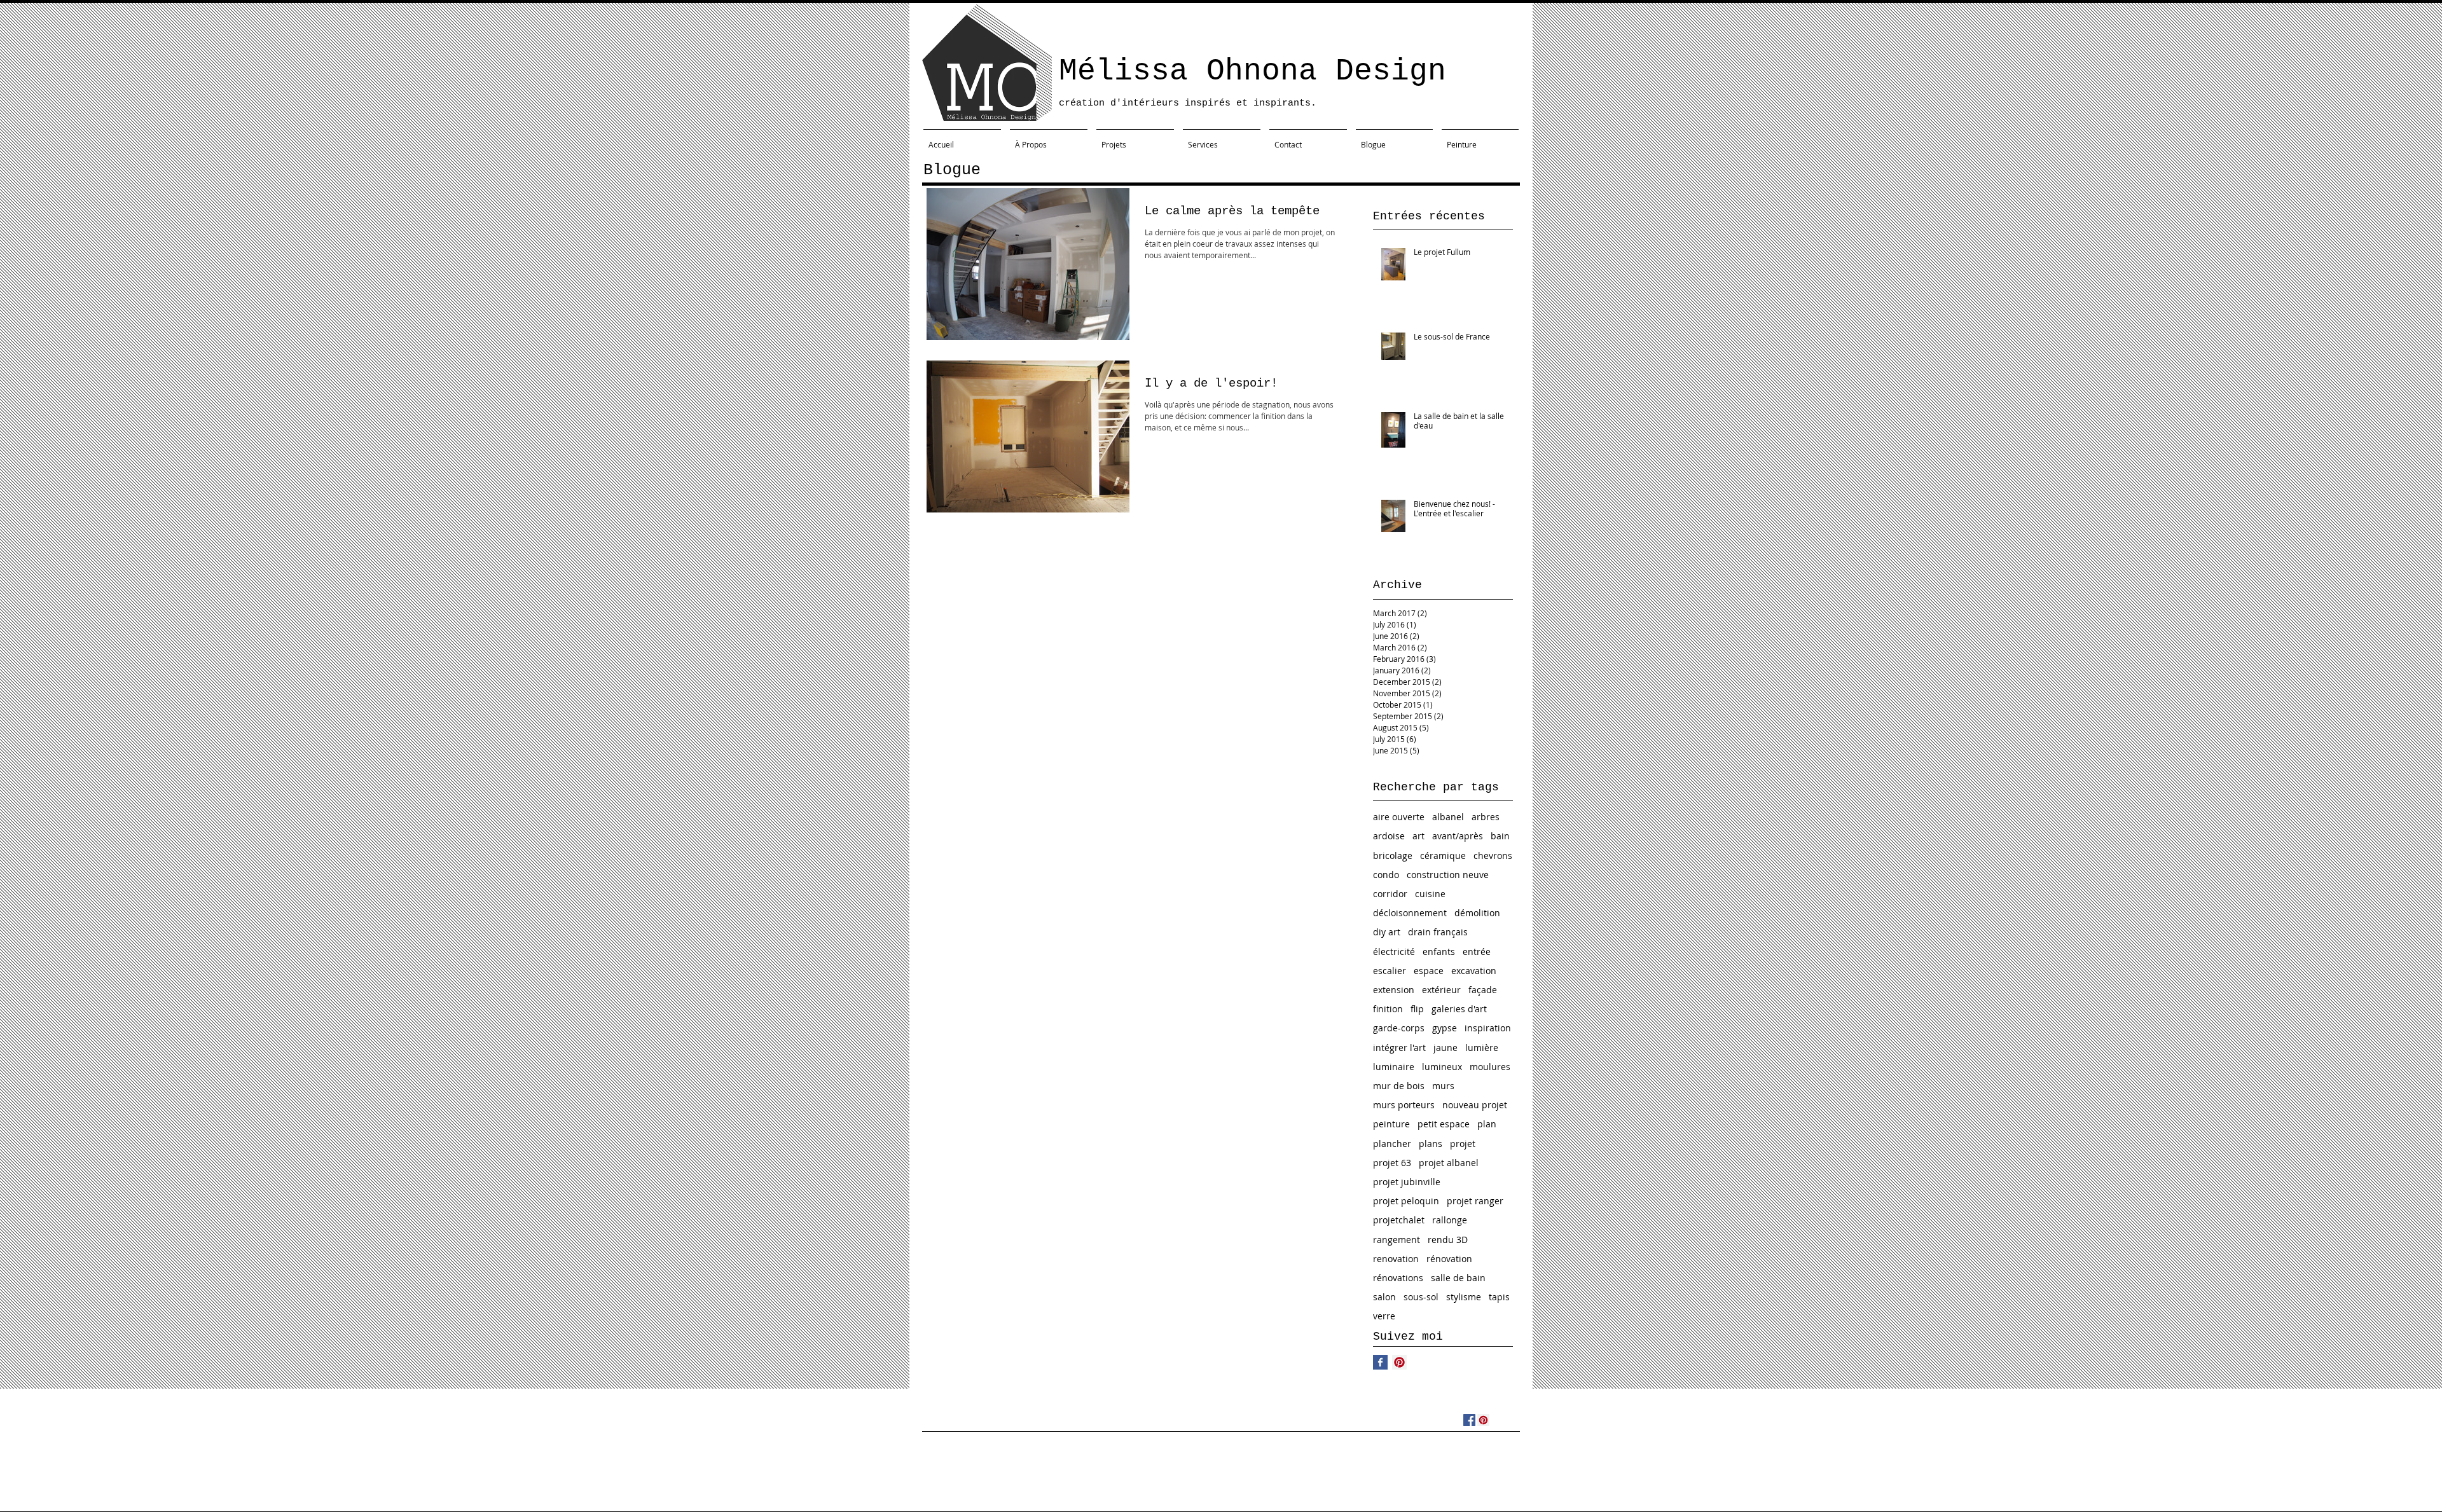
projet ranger (1475, 1201)
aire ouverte (1399, 817)
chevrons (1493, 856)
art (1418, 836)
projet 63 (1392, 1163)
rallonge (1450, 1220)
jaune (1445, 1048)
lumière (1482, 1048)
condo (1386, 875)
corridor (1390, 894)
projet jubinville (1407, 1182)
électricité (1394, 952)
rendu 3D (1448, 1240)
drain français (1438, 932)
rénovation (1449, 1259)
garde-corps (1399, 1028)
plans (1431, 1144)
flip (1417, 1009)
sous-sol (1421, 1297)
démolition (1477, 913)
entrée (1477, 952)
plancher (1392, 1144)
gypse (1445, 1028)
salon (1384, 1297)
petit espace (1444, 1124)
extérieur (1441, 990)
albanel (1448, 817)
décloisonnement (1410, 913)
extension (1394, 990)
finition (1388, 1009)
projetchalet (1399, 1220)
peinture (1391, 1124)
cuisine (1430, 894)
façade (1483, 990)
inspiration (1488, 1028)
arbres (1486, 817)
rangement (1397, 1240)
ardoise (1389, 836)
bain (1500, 836)
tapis (1499, 1297)
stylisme (1464, 1297)
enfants (1439, 952)
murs (1443, 1086)
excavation (1474, 971)
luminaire (1394, 1067)
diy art (1387, 932)
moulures (1490, 1067)
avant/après (1458, 836)
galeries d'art (1459, 1009)
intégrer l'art (1399, 1048)
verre (1384, 1316)
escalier (1390, 971)
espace (1429, 971)
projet (1463, 1144)
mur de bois (1399, 1086)
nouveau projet (1475, 1105)
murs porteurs (1404, 1105)
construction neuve (1448, 875)
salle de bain (1458, 1278)
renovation (1396, 1259)
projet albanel (1449, 1163)
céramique (1443, 856)
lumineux (1442, 1067)
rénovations (1398, 1278)
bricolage (1393, 856)
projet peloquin (1406, 1201)
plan (1487, 1124)
